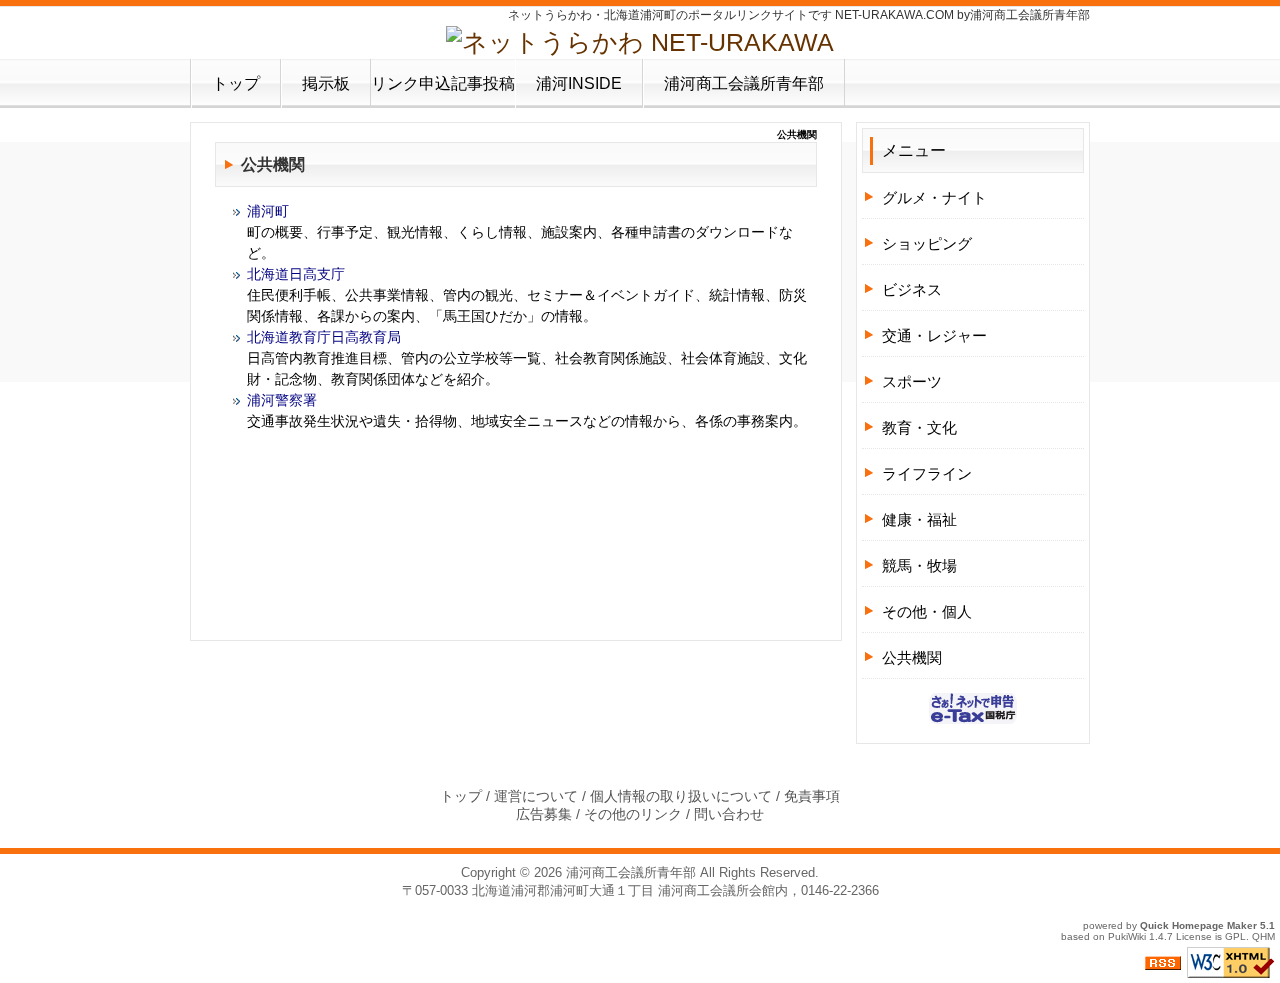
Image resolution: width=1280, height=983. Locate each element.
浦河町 (268, 211)
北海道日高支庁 (296, 274)
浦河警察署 (282, 400)
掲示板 (326, 83)
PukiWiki (1127, 936)
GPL (1235, 936)
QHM (1263, 936)
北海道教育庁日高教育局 (324, 337)
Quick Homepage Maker (1198, 925)
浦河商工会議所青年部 (744, 83)
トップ (236, 83)
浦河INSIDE (579, 83)
